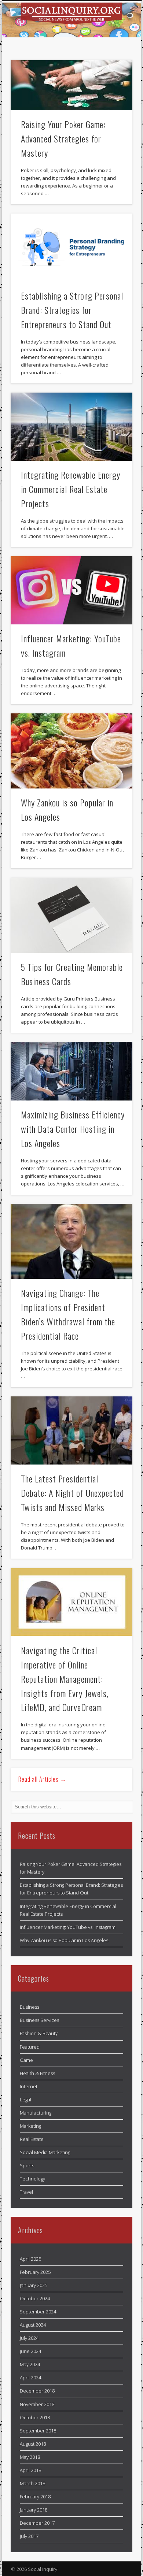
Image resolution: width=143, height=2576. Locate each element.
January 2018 (34, 2510)
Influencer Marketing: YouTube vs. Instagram (68, 1927)
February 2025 (35, 2272)
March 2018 (32, 2483)
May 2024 (30, 2364)
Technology (32, 2179)
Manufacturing (36, 2113)
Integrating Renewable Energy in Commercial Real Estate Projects (71, 489)
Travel (26, 2192)
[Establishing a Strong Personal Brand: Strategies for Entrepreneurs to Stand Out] (71, 248)
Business (30, 2007)
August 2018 (33, 2444)
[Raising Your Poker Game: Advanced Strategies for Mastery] (71, 85)
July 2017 (29, 2536)
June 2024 (30, 2351)
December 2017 (37, 2523)
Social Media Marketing (45, 2152)
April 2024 (30, 2378)
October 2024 (35, 2298)
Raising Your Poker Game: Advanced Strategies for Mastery (63, 138)
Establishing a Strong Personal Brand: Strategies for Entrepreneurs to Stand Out (72, 310)
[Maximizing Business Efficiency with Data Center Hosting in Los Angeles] (71, 1071)
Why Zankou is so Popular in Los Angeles (64, 1940)
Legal (25, 2100)
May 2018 (30, 2457)
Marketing (30, 2126)
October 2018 (35, 2417)
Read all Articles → (42, 1779)
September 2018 (38, 2431)
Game (26, 2060)
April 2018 (30, 2470)
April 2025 (30, 2259)
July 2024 (29, 2338)
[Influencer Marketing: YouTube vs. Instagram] (71, 590)
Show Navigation (114, 66)
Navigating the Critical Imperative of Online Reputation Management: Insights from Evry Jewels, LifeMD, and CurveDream (65, 1679)
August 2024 (33, 2325)
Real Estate (32, 2139)
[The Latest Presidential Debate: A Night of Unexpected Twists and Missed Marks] (71, 1430)
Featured (30, 2047)
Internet (29, 2086)
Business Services (39, 2020)
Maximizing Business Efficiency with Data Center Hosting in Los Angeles (73, 1129)
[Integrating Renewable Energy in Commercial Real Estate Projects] (71, 427)
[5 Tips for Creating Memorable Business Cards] (71, 915)
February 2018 (35, 2497)
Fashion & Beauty (39, 2033)
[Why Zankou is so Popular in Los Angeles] (71, 751)
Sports (27, 2165)
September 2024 (38, 2312)
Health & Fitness (37, 2073)
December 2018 (37, 2391)
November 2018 (37, 2404)
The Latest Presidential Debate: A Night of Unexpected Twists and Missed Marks (72, 1493)
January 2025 (34, 2285)
